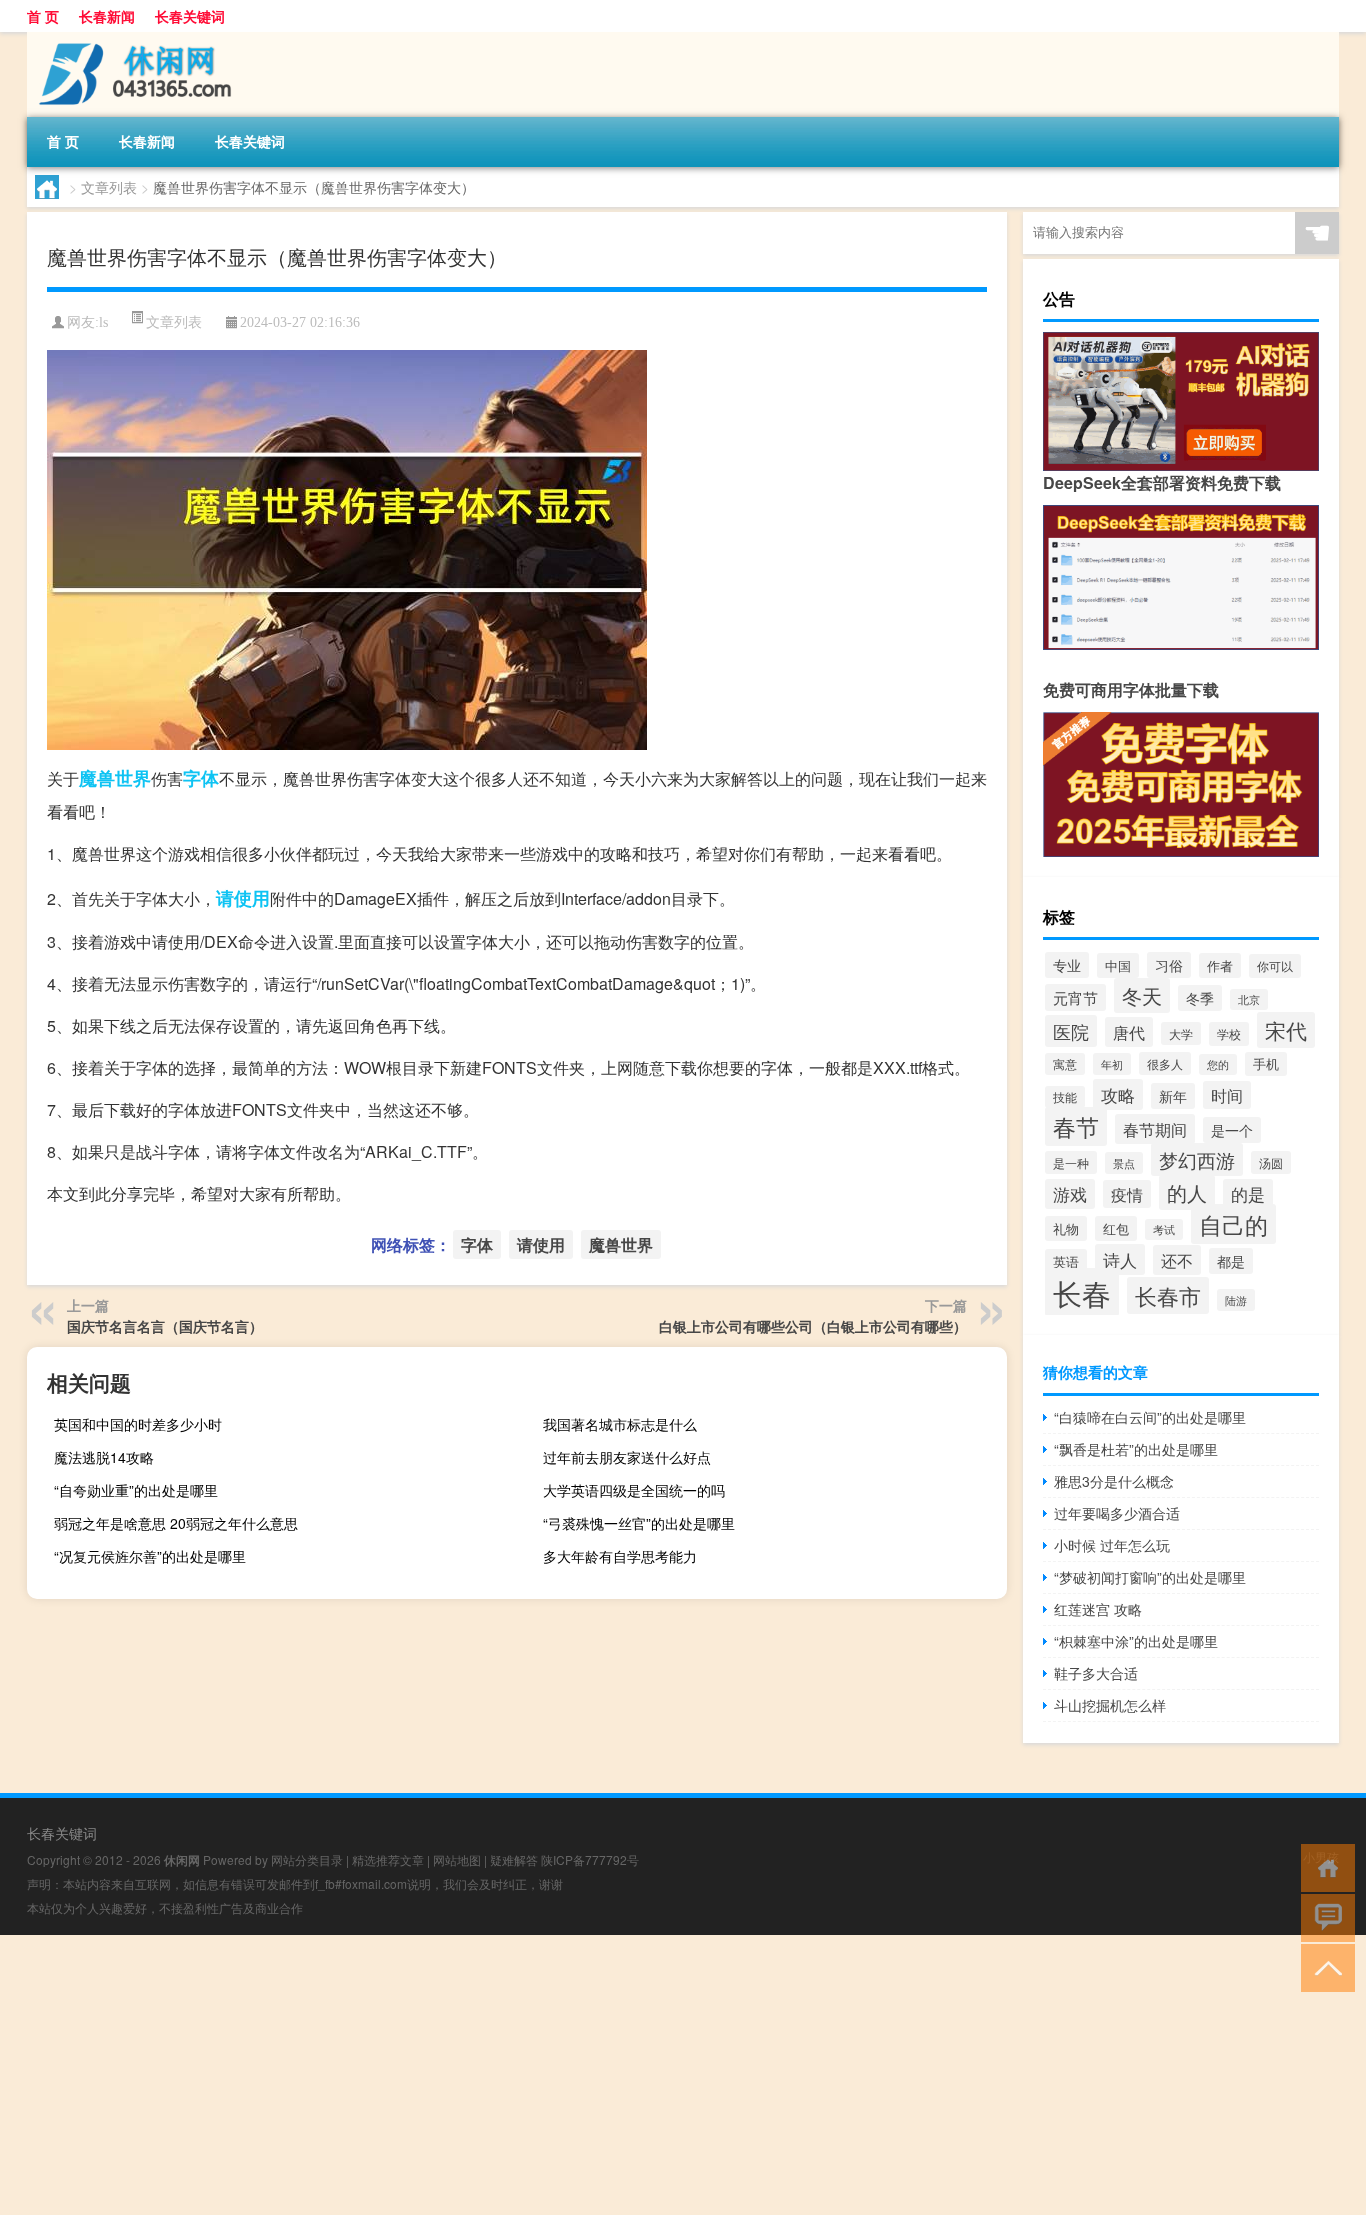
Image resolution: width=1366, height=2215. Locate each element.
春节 (1076, 1126)
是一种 (1071, 1162)
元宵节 (1075, 997)
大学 (1181, 1033)
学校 (1229, 1034)
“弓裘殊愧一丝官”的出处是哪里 (639, 1523)
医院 (1071, 1031)
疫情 (1127, 1194)
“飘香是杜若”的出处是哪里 (1136, 1449)
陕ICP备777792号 (590, 1859)
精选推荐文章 (388, 1859)
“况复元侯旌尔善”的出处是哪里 (150, 1556)
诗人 (1120, 1259)
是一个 (1232, 1130)
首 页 (43, 16)
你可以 (1275, 966)
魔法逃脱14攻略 (104, 1457)
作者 (1220, 965)
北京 (1249, 999)
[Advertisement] (600, 2075)
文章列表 (109, 187)
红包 (1116, 1228)
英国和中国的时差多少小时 (138, 1424)
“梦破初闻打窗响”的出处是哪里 (1150, 1577)
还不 (1177, 1260)
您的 (1218, 1064)
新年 (1173, 1096)
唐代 (1129, 1032)
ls (103, 322)
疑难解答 (514, 1859)
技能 (1065, 1097)
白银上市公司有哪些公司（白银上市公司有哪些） (813, 1326)
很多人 (1165, 1063)
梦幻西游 (1197, 1159)
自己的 (1233, 1224)
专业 (1067, 965)
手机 (1266, 1064)
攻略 (1118, 1094)
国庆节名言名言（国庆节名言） (165, 1326)
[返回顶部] (1323, 1966)
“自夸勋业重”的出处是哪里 (136, 1490)
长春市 (1168, 1295)
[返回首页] (1323, 1866)
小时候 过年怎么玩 (1112, 1545)
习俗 (1169, 965)
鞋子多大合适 (1096, 1673)
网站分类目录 (307, 1859)
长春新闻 (107, 16)
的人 (1187, 1192)
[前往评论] (1323, 1916)
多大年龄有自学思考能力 (620, 1556)
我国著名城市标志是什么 (620, 1424)
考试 (1164, 1229)
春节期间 (1155, 1129)
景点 (1124, 1163)
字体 (201, 778)
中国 (1118, 965)
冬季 (1200, 998)
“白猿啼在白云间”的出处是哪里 (1150, 1417)
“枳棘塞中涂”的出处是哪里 (1136, 1641)
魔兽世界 (115, 778)
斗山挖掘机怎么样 (1110, 1705)
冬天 (1142, 995)
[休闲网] (132, 39)
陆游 (1236, 1300)
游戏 (1070, 1194)
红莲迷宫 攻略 (1098, 1609)
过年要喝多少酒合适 (1117, 1513)
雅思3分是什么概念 (1114, 1481)
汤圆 (1271, 1162)
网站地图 (457, 1859)
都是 (1231, 1261)
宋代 (1286, 1030)
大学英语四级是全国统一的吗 (634, 1490)
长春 (1082, 1292)
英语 (1066, 1261)
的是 (1248, 1194)
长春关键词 (190, 16)
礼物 (1066, 1228)
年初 (1112, 1064)
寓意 (1065, 1064)
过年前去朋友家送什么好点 (627, 1457)
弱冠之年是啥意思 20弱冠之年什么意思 (176, 1523)
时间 (1227, 1095)
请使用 (243, 898)
